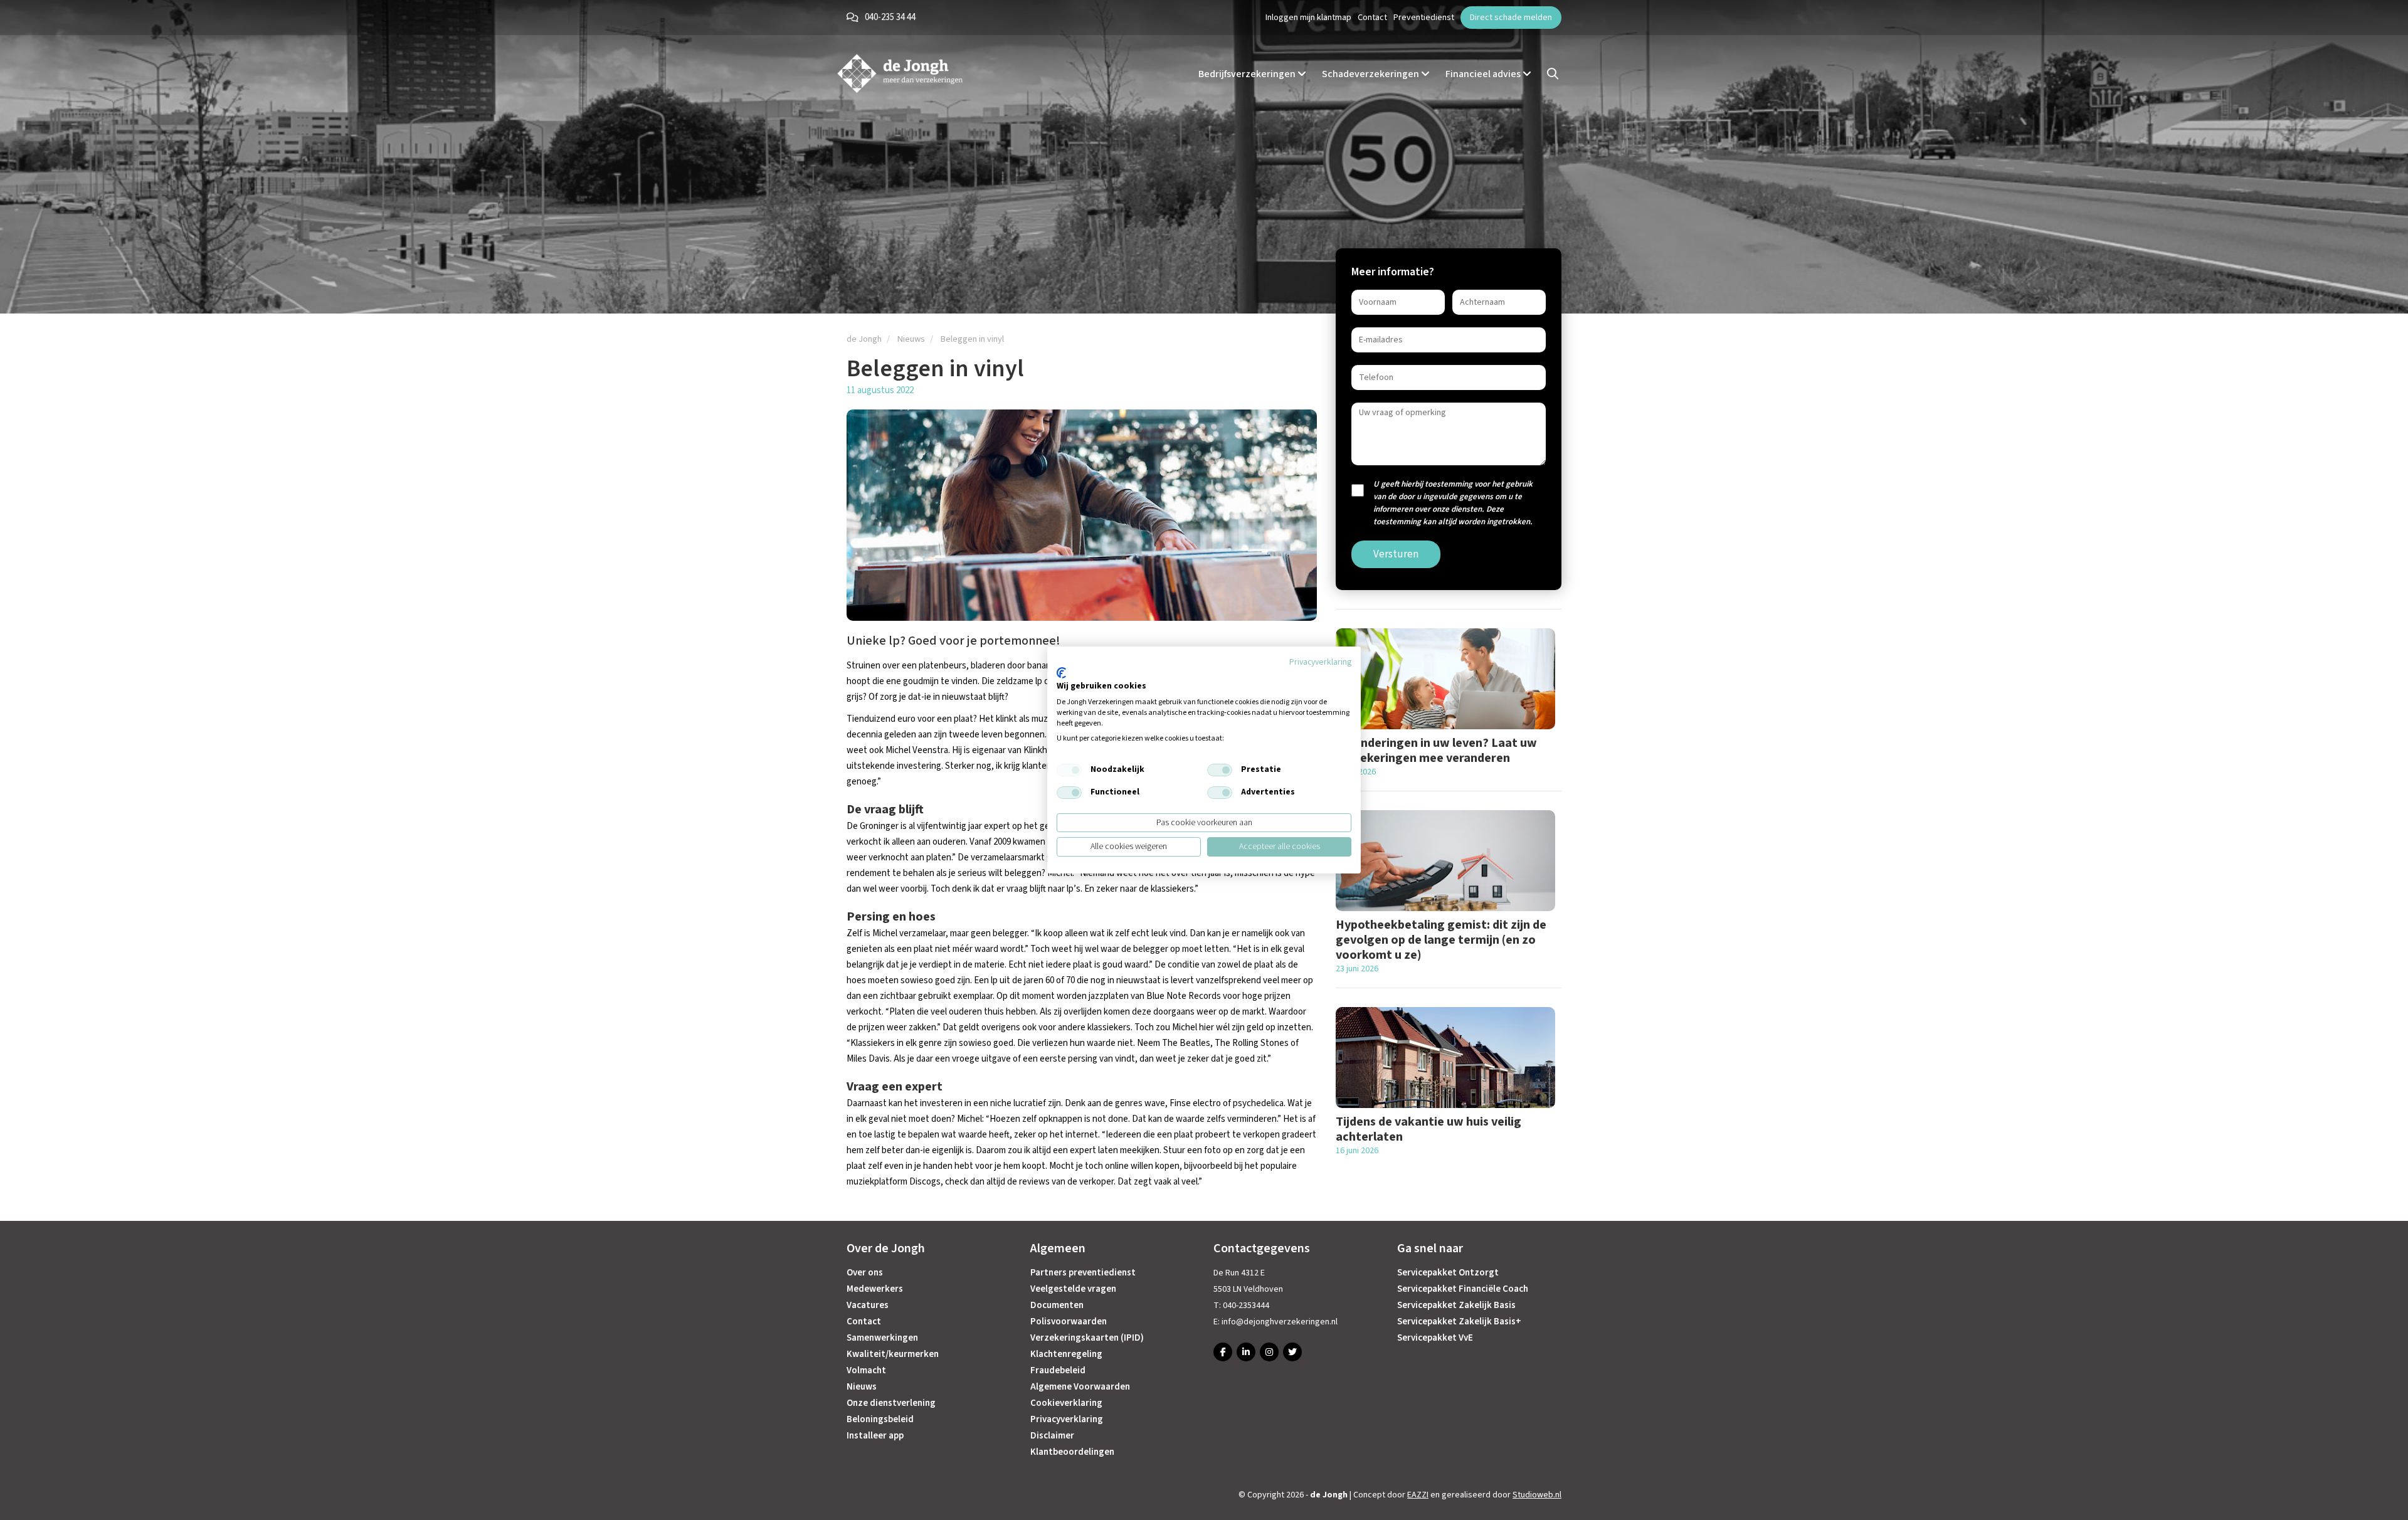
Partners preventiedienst (1083, 1273)
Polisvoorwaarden (1069, 1322)
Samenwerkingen (882, 1338)
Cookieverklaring (1066, 1403)
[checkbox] (1069, 770)
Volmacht (866, 1370)
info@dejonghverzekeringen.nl (1280, 1322)
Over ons (865, 1273)
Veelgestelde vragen (1073, 1289)
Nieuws (862, 1387)
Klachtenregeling (1066, 1354)
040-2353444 (1246, 1306)
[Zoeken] (1553, 74)
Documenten (1057, 1305)
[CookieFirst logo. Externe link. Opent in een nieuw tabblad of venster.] (1061, 673)
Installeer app (875, 1436)
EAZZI (1418, 1495)
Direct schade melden (1511, 18)
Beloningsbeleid (880, 1419)
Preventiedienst (1424, 18)
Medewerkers (875, 1289)
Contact (1372, 18)
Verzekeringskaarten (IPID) (1087, 1338)
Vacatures (868, 1305)
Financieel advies (1484, 73)
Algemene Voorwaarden (1080, 1387)
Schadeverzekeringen (1371, 73)
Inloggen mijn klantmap (1308, 18)
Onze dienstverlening (891, 1403)
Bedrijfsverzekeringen (1248, 73)
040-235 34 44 (890, 17)
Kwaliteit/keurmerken (893, 1354)
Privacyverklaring (1067, 1419)
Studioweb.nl (1537, 1495)
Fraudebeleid (1058, 1370)
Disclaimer (1052, 1436)
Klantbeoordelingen (1072, 1452)
